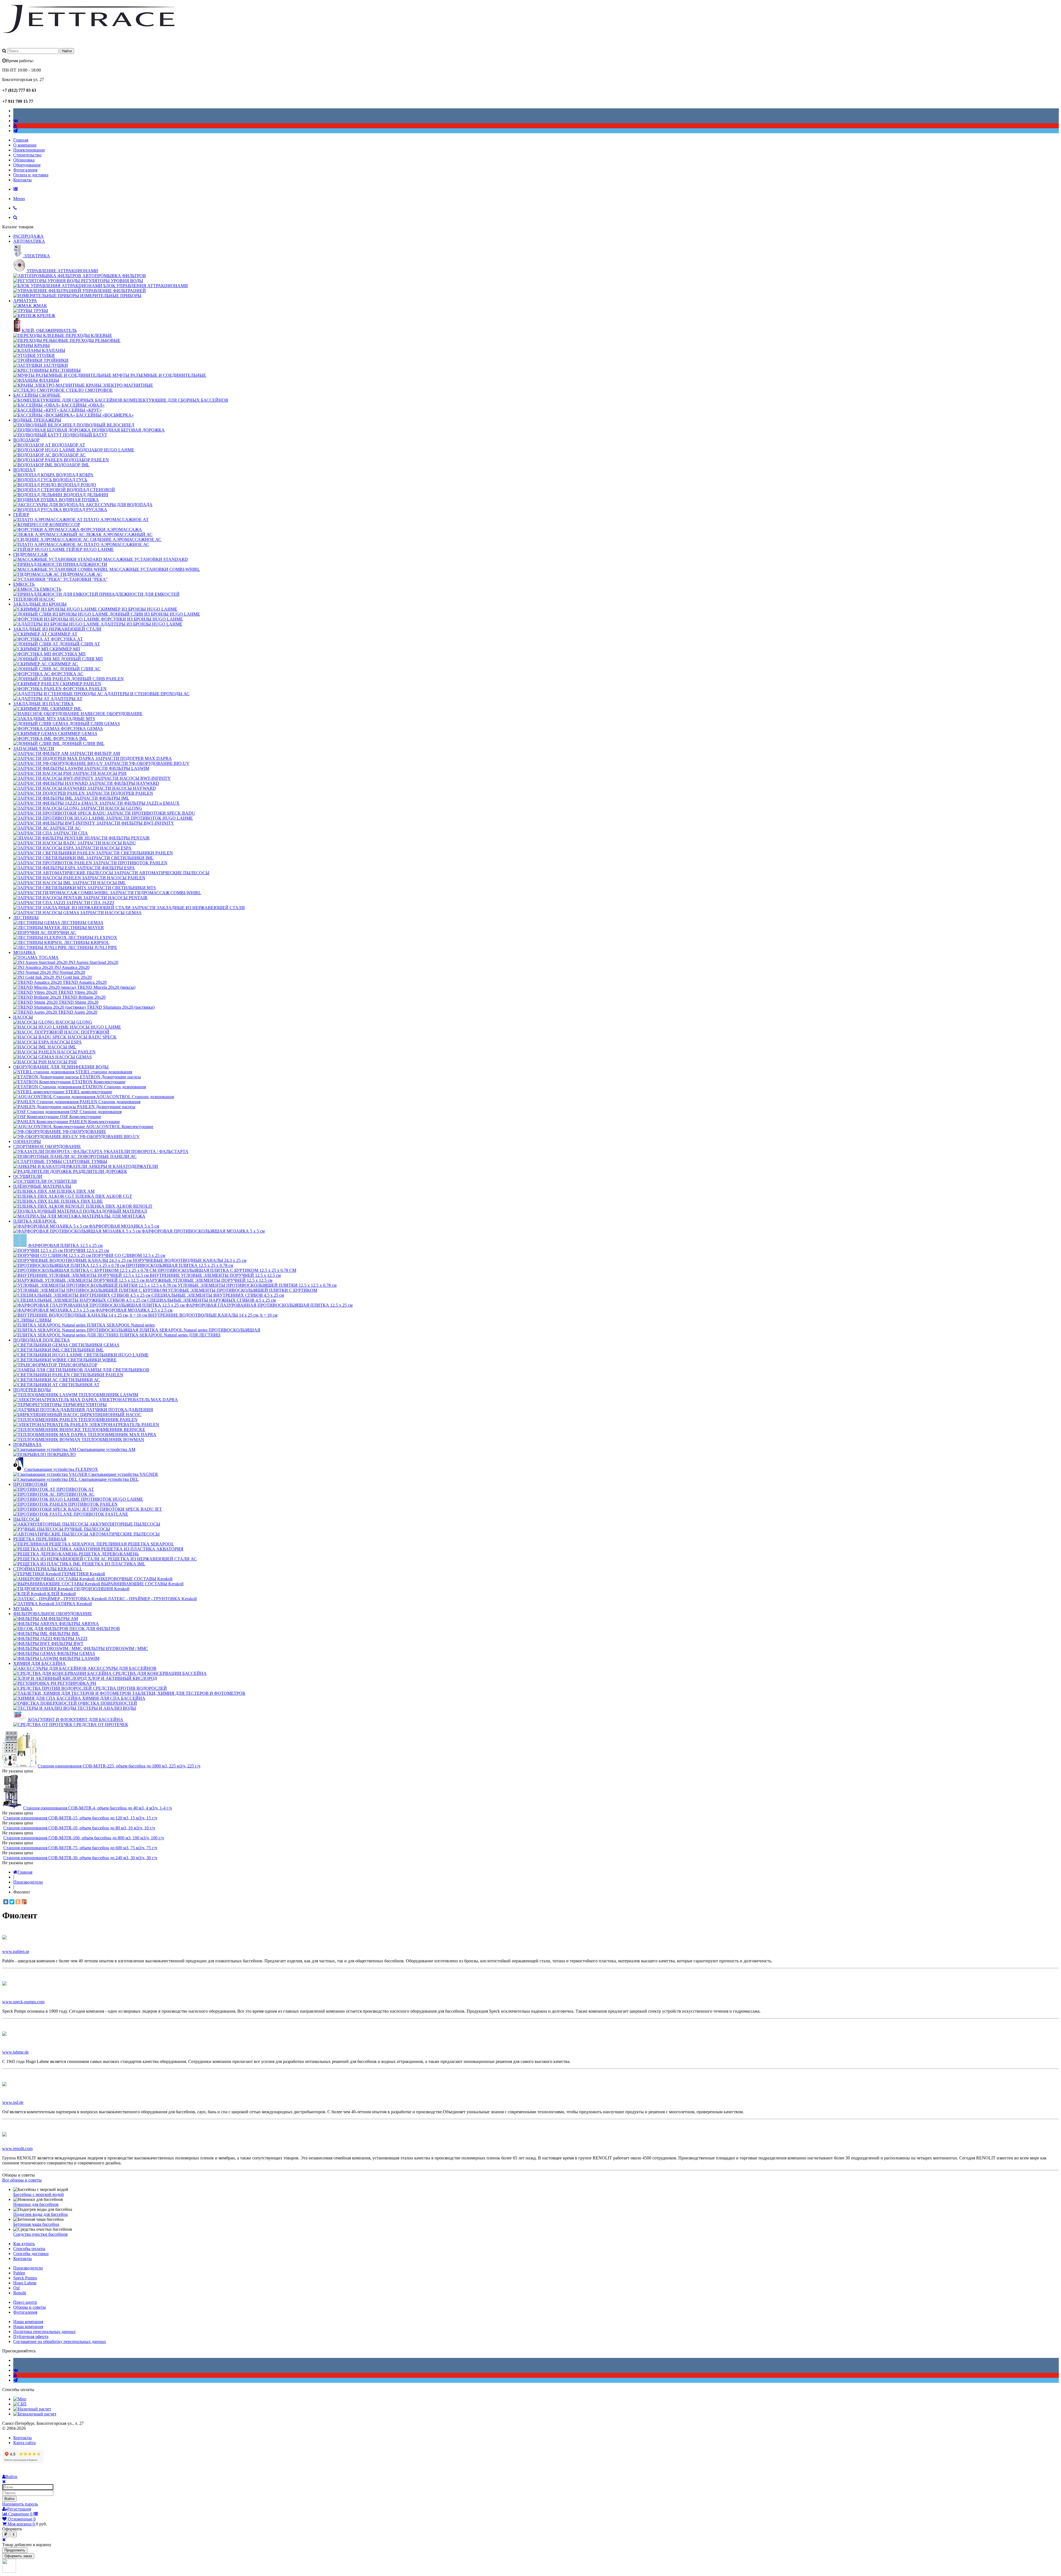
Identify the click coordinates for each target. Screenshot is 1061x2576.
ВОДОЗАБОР (26, 440)
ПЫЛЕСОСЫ (26, 1519)
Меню (19, 199)
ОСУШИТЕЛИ (28, 1176)
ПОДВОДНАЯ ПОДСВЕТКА (42, 1340)
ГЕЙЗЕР (21, 515)
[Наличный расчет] (32, 2409)
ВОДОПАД (24, 470)
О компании (25, 145)
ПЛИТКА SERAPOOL (35, 1221)
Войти (9, 2499)
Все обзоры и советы (22, 2180)
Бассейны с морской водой (39, 2194)
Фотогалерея (25, 170)
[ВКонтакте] (6, 1902)
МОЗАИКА (24, 952)
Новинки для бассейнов (36, 2204)
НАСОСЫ (23, 1017)
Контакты (23, 180)
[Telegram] (15, 131)
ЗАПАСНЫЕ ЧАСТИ (34, 748)
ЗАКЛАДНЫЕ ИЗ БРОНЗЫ (40, 604)
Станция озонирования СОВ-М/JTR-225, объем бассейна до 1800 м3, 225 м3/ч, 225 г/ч (119, 1766)
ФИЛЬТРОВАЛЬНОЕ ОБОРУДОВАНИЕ (53, 1614)
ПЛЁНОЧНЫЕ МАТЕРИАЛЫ (42, 1186)
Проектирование (29, 150)
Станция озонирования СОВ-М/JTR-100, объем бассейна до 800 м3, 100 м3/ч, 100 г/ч (84, 1838)
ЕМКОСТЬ (24, 584)
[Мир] (20, 2399)
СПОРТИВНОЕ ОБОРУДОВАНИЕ (47, 1146)
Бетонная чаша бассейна (36, 2224)
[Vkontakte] (16, 121)
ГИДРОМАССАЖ (31, 554)
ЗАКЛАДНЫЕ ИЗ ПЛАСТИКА (44, 704)
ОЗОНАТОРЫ (27, 1141)
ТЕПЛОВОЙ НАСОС (34, 599)
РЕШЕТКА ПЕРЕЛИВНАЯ (40, 1539)
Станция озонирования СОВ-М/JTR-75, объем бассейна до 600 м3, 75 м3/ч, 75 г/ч (80, 1848)
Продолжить (15, 2550)
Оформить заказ (18, 2556)
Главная (21, 140)
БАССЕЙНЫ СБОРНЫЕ (37, 395)
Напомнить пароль (20, 2504)
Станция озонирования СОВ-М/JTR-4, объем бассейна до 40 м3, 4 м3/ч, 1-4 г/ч (98, 1808)
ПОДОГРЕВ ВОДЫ (32, 1390)
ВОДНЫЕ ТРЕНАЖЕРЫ (37, 420)
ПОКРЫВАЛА (27, 1444)
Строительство (27, 155)
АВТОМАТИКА (29, 241)
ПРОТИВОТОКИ (30, 1484)
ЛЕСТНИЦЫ (26, 918)
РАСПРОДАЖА (28, 236)
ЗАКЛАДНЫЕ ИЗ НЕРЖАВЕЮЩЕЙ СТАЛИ (57, 629)
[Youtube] (15, 126)
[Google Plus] (24, 1902)
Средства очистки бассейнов (40, 2234)
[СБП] (20, 2404)
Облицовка (24, 160)
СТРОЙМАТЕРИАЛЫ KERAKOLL (48, 1569)
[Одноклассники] (18, 1902)
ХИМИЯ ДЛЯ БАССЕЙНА (40, 1663)
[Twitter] (12, 1902)
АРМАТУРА (25, 301)
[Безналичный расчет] (35, 2414)
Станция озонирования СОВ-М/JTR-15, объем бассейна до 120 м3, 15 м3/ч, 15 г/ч (80, 1818)
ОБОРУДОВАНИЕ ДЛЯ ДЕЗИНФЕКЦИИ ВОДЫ (61, 1067)
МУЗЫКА (23, 1609)
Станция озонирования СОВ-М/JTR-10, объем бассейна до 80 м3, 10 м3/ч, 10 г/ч (79, 1828)
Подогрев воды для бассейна (40, 2214)
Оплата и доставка (31, 175)
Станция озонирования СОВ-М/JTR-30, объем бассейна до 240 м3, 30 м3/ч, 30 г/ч (80, 1858)
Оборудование (27, 165)
